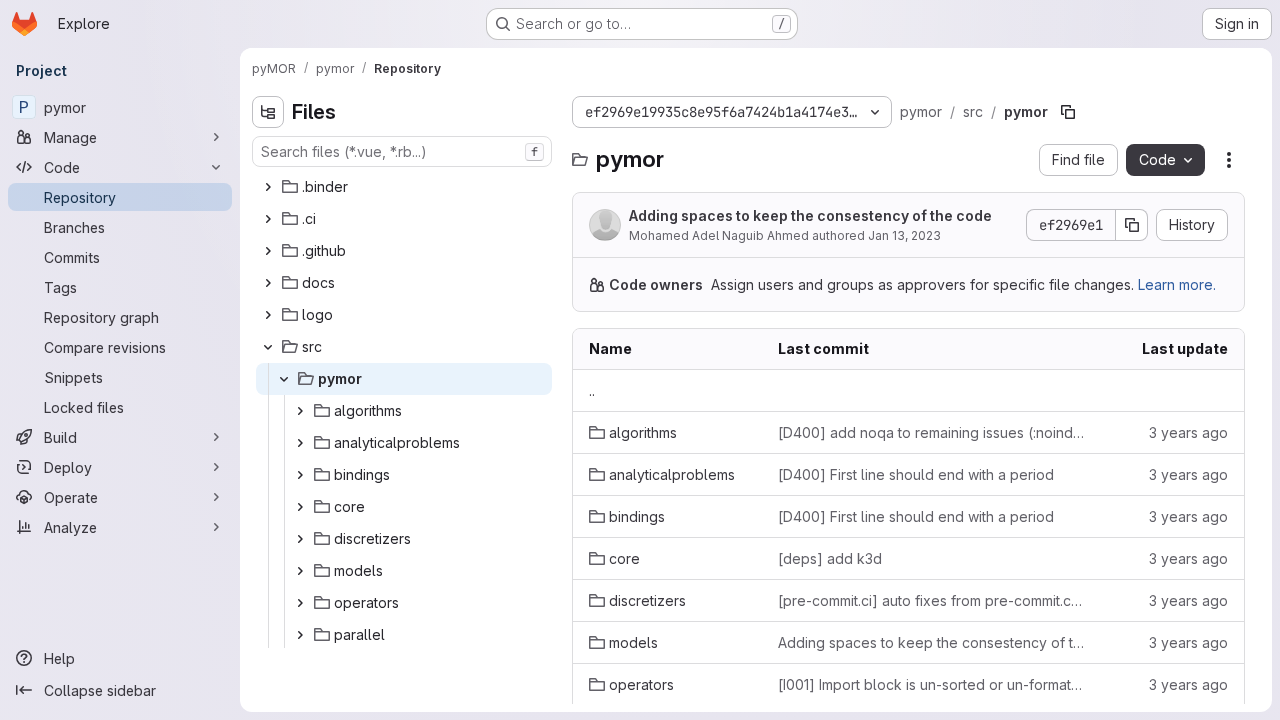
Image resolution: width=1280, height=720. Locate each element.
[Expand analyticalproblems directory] (300, 443)
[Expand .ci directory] (268, 219)
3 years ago (1188, 432)
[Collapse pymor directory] (284, 379)
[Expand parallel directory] (300, 635)
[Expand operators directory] (300, 603)
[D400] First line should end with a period (916, 474)
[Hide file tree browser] (268, 112)
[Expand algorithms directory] (300, 411)
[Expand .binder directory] (268, 187)
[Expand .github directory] (268, 251)
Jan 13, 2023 (904, 235)
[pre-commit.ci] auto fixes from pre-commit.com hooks (931, 600)
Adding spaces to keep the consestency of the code (810, 215)
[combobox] (402, 151)
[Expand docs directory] (268, 283)
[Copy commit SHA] (1132, 225)
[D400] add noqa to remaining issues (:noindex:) (931, 432)
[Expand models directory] (300, 571)
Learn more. (1177, 284)
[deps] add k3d (830, 558)
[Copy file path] (1068, 112)
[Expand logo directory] (268, 315)
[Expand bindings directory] (300, 475)
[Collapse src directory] (268, 347)
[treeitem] (404, 187)
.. (592, 390)
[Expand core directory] (300, 507)
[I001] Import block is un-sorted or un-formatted (931, 684)
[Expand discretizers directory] (300, 539)
